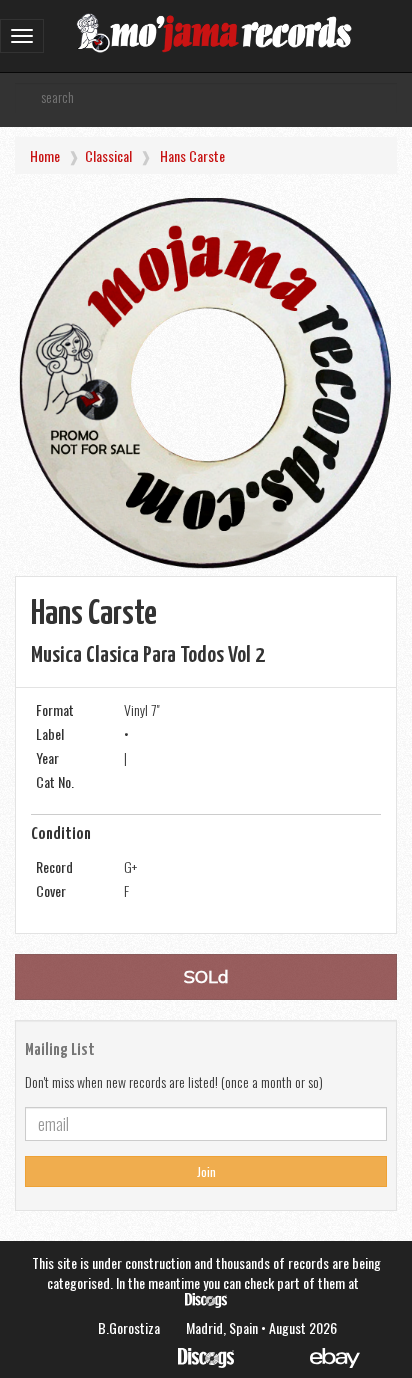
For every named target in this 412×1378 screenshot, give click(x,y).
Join (206, 1171)
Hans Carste (192, 155)
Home (45, 155)
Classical (108, 155)
